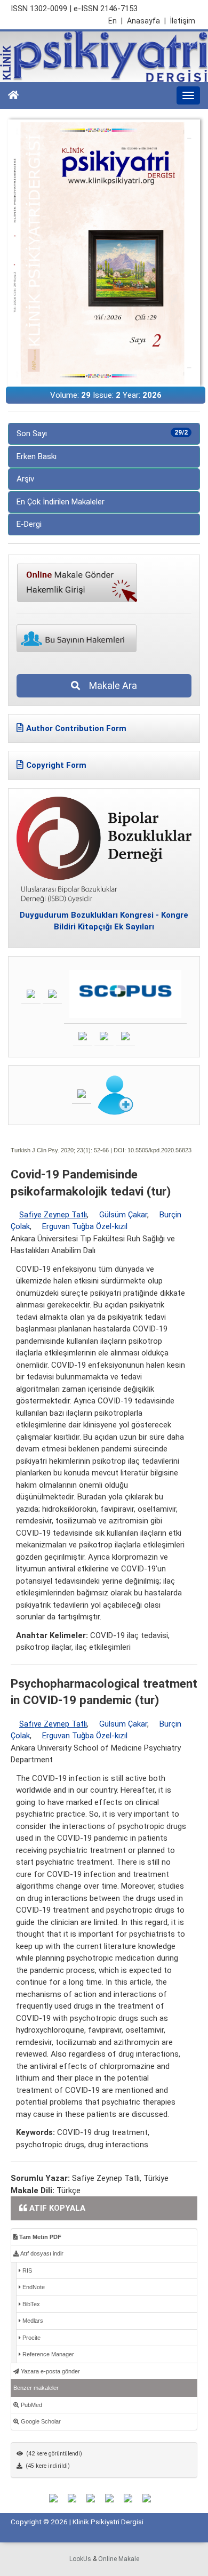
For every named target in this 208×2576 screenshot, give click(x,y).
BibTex (30, 2304)
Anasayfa (146, 21)
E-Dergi (29, 524)
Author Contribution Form (76, 728)
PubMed (31, 2405)
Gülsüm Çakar (123, 1215)
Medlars (32, 2321)
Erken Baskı (37, 456)
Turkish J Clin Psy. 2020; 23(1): (51, 1150)
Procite (31, 2338)
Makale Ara (110, 685)
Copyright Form (56, 765)
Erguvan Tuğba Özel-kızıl (85, 1226)
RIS (26, 2270)
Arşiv (25, 479)
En (115, 21)
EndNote (33, 2287)
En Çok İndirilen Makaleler (61, 502)
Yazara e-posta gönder (50, 2371)
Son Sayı (102, 434)
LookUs (80, 2559)
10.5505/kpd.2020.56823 (159, 1150)
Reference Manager (47, 2354)
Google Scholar (40, 2421)
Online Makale (119, 2559)
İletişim (183, 21)
